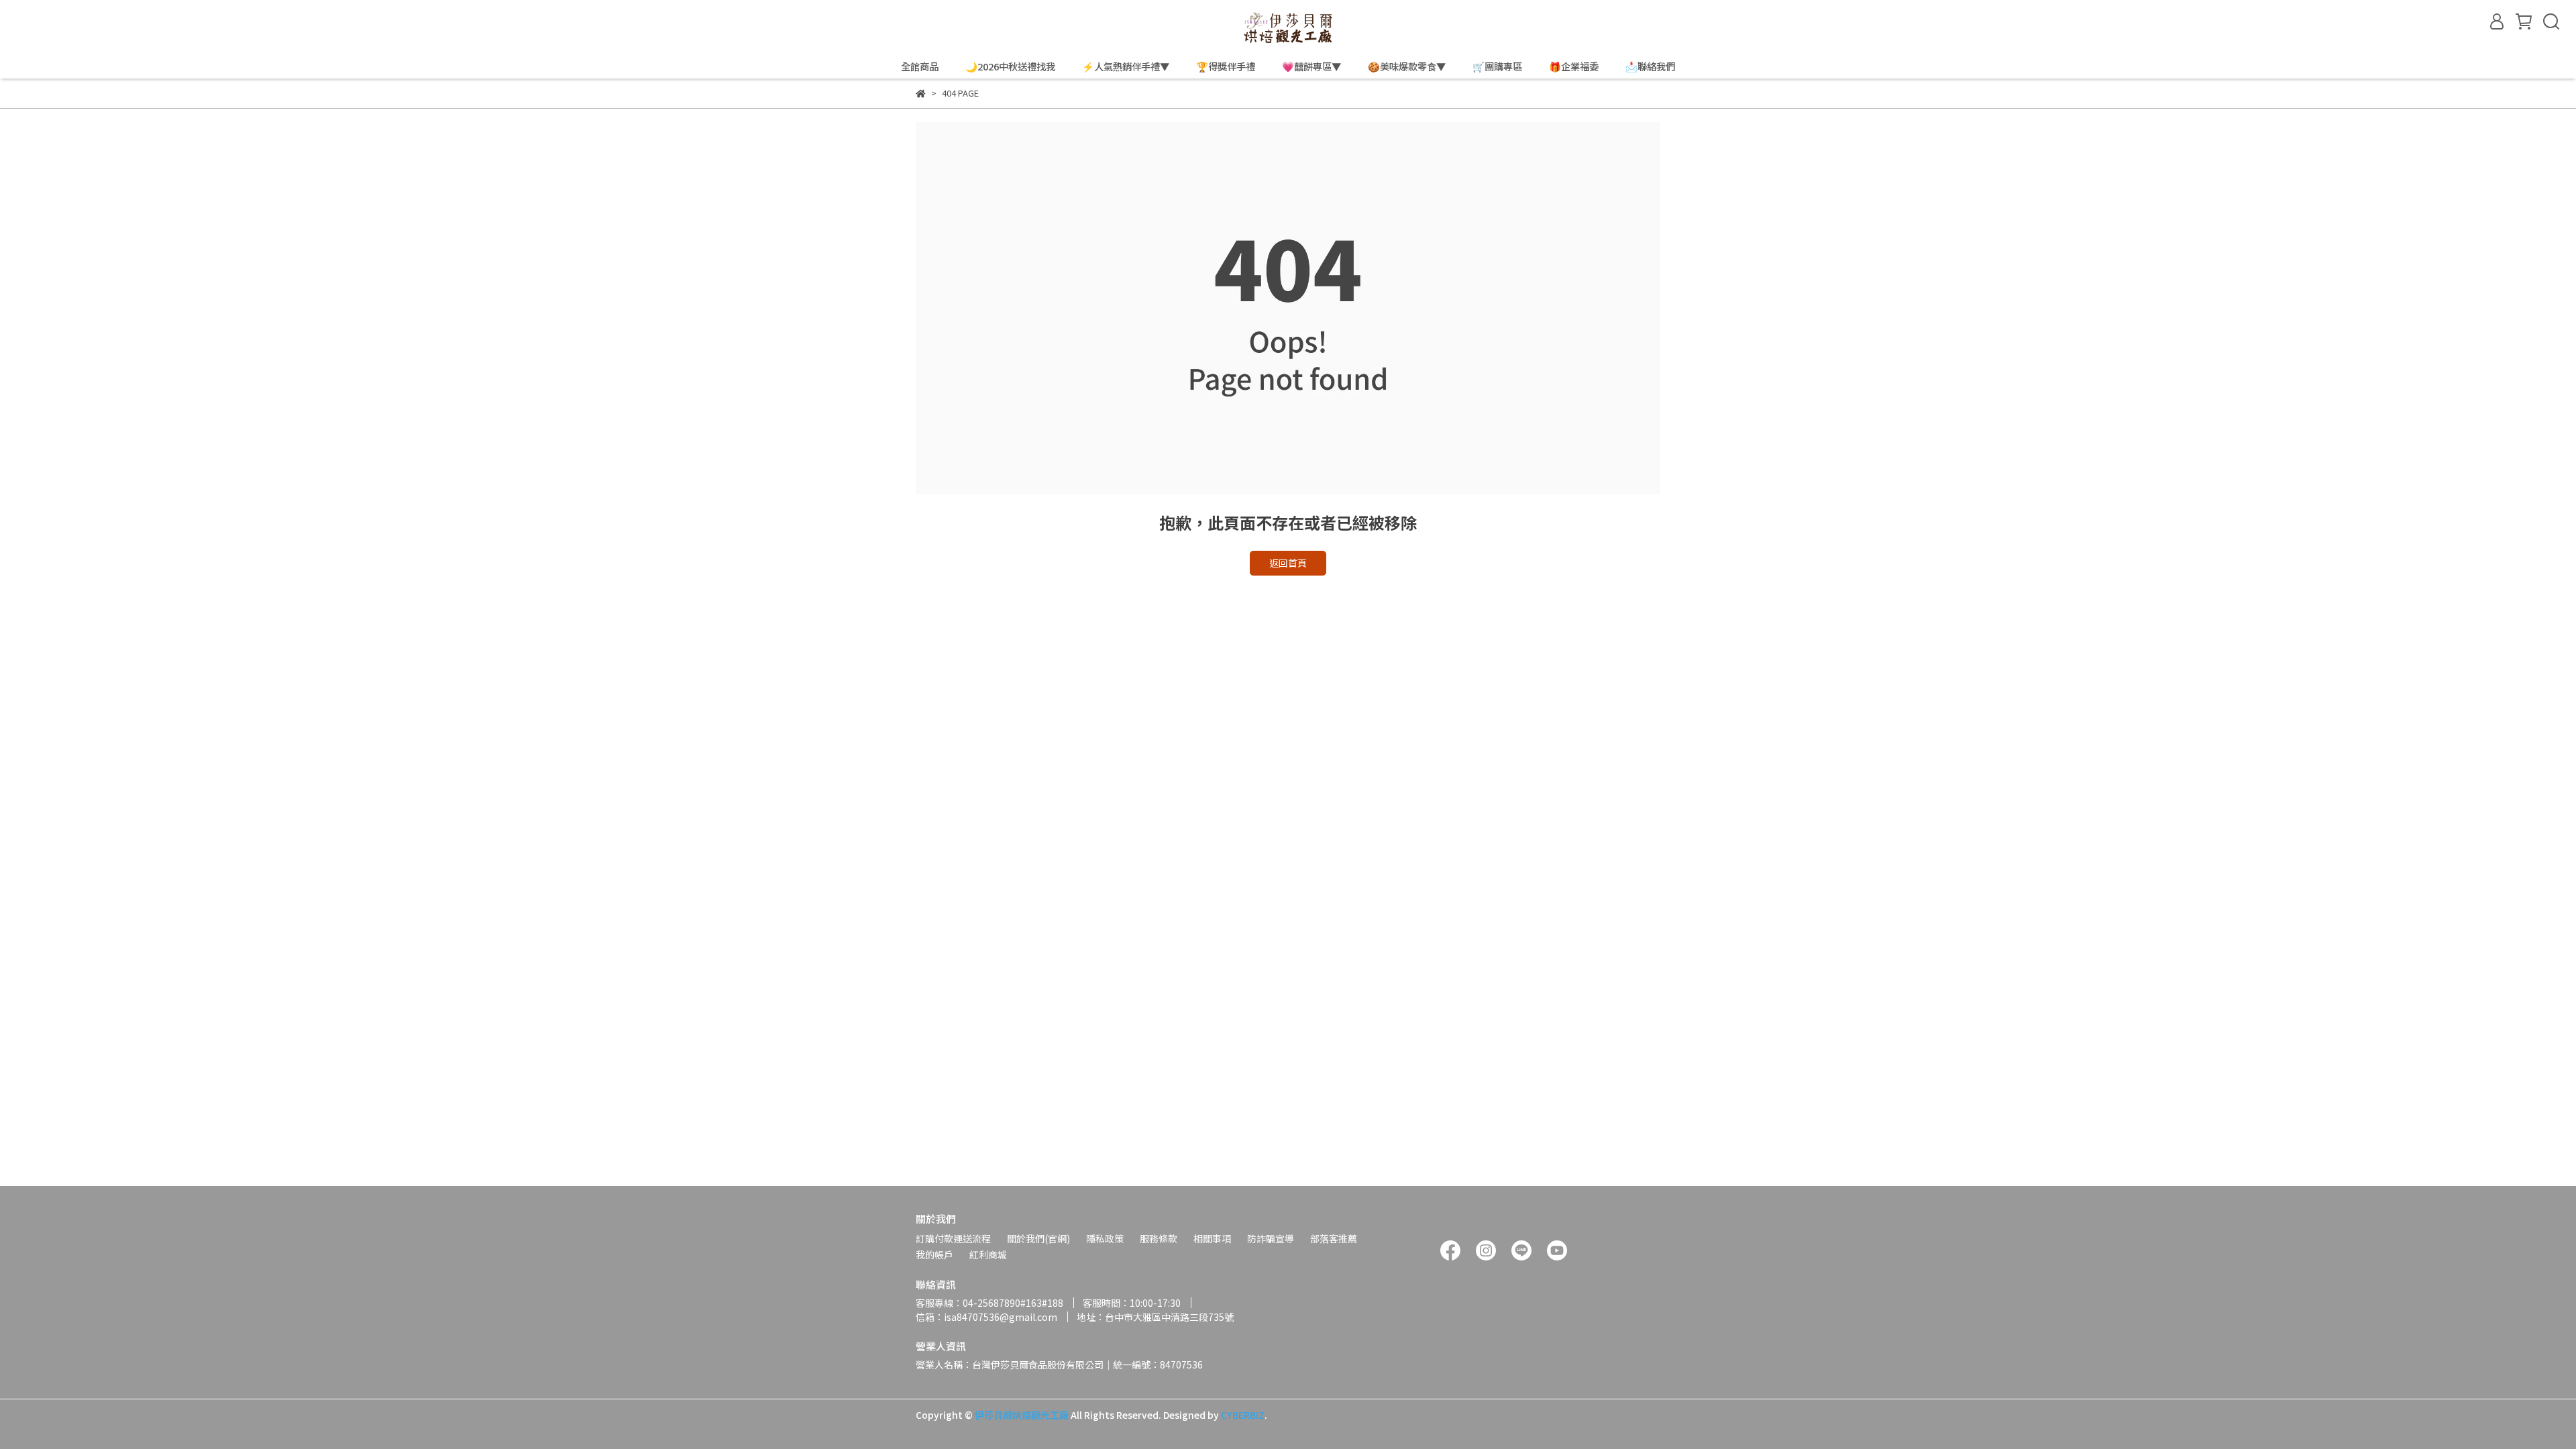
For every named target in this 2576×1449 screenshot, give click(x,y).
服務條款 (1159, 1238)
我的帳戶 (934, 1254)
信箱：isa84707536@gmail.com (986, 1317)
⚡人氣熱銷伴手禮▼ (1126, 66)
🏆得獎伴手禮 (1226, 66)
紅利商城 (988, 1254)
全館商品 (920, 66)
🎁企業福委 (1574, 66)
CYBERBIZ (1243, 1415)
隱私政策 (1105, 1238)
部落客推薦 (1334, 1238)
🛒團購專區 (1497, 66)
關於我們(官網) (1038, 1238)
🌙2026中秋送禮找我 (1010, 66)
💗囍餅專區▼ (1311, 66)
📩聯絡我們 (1650, 66)
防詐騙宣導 (1271, 1238)
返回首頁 (1288, 563)
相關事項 (1212, 1238)
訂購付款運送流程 (953, 1238)
